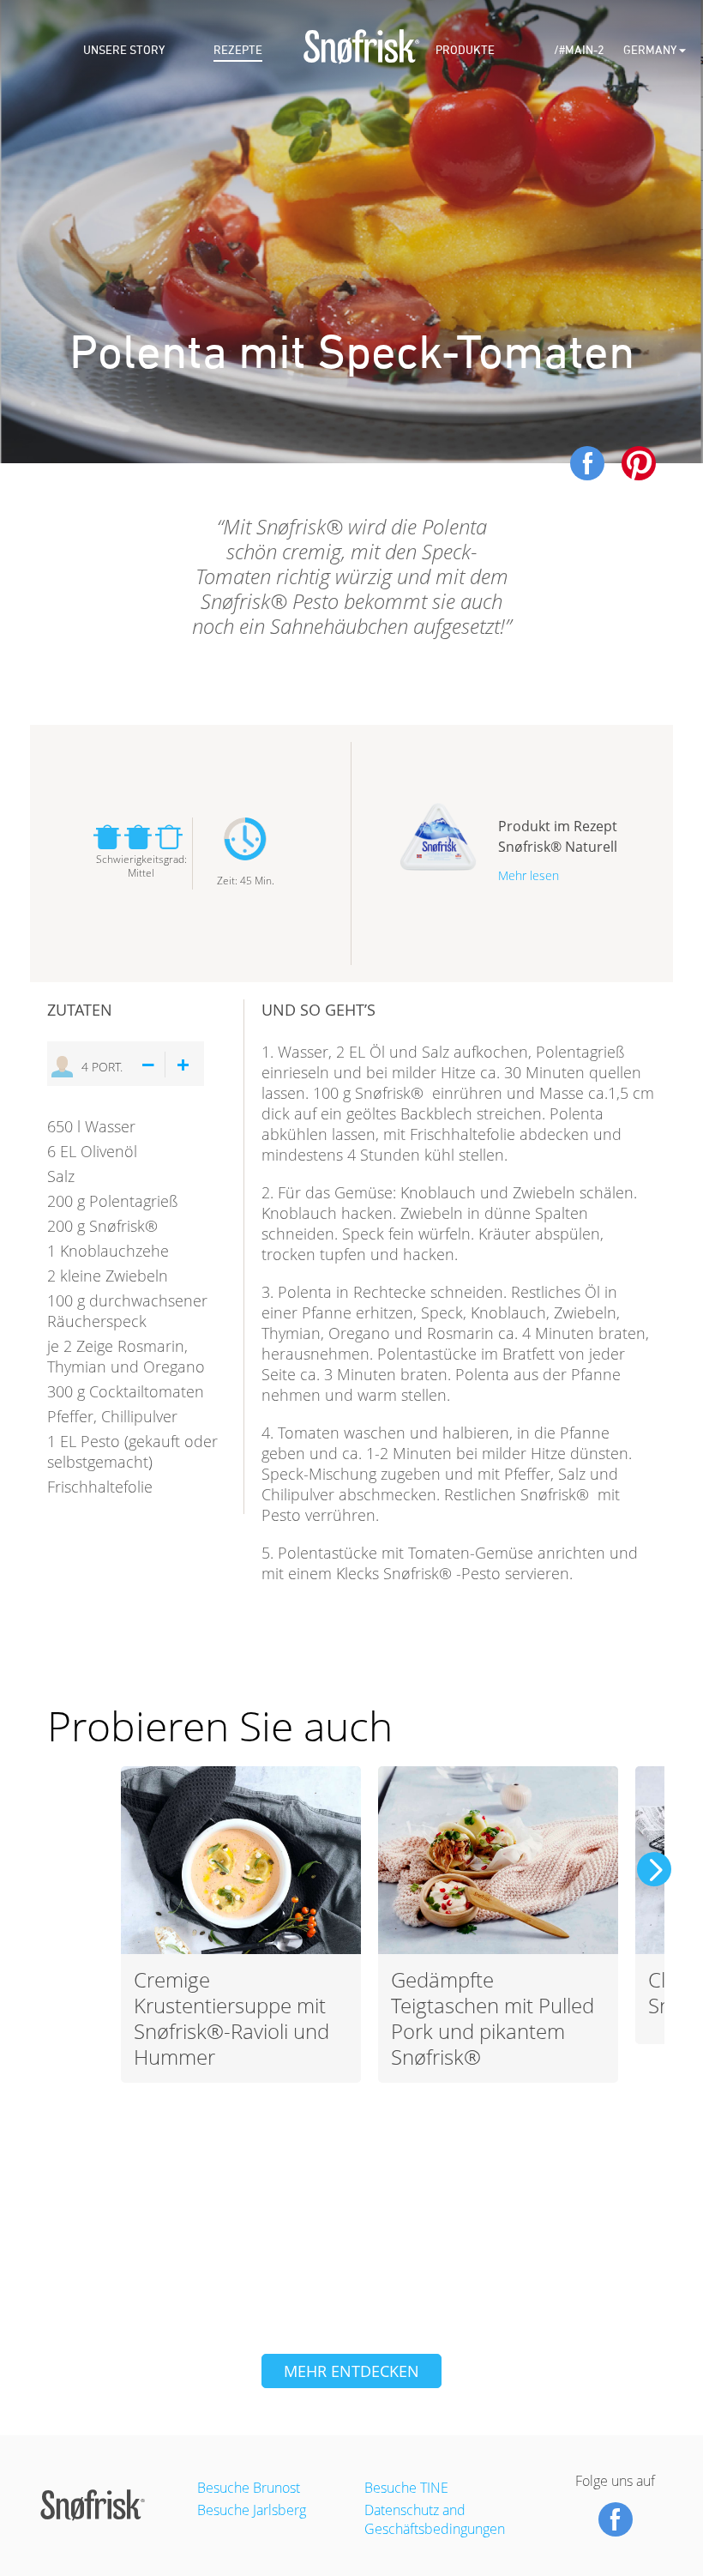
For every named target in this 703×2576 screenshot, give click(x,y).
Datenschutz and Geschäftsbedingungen (435, 2519)
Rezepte (238, 50)
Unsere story (124, 50)
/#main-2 (579, 50)
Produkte (465, 50)
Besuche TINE (406, 2488)
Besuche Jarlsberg (252, 2510)
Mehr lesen (529, 875)
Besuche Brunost (249, 2488)
